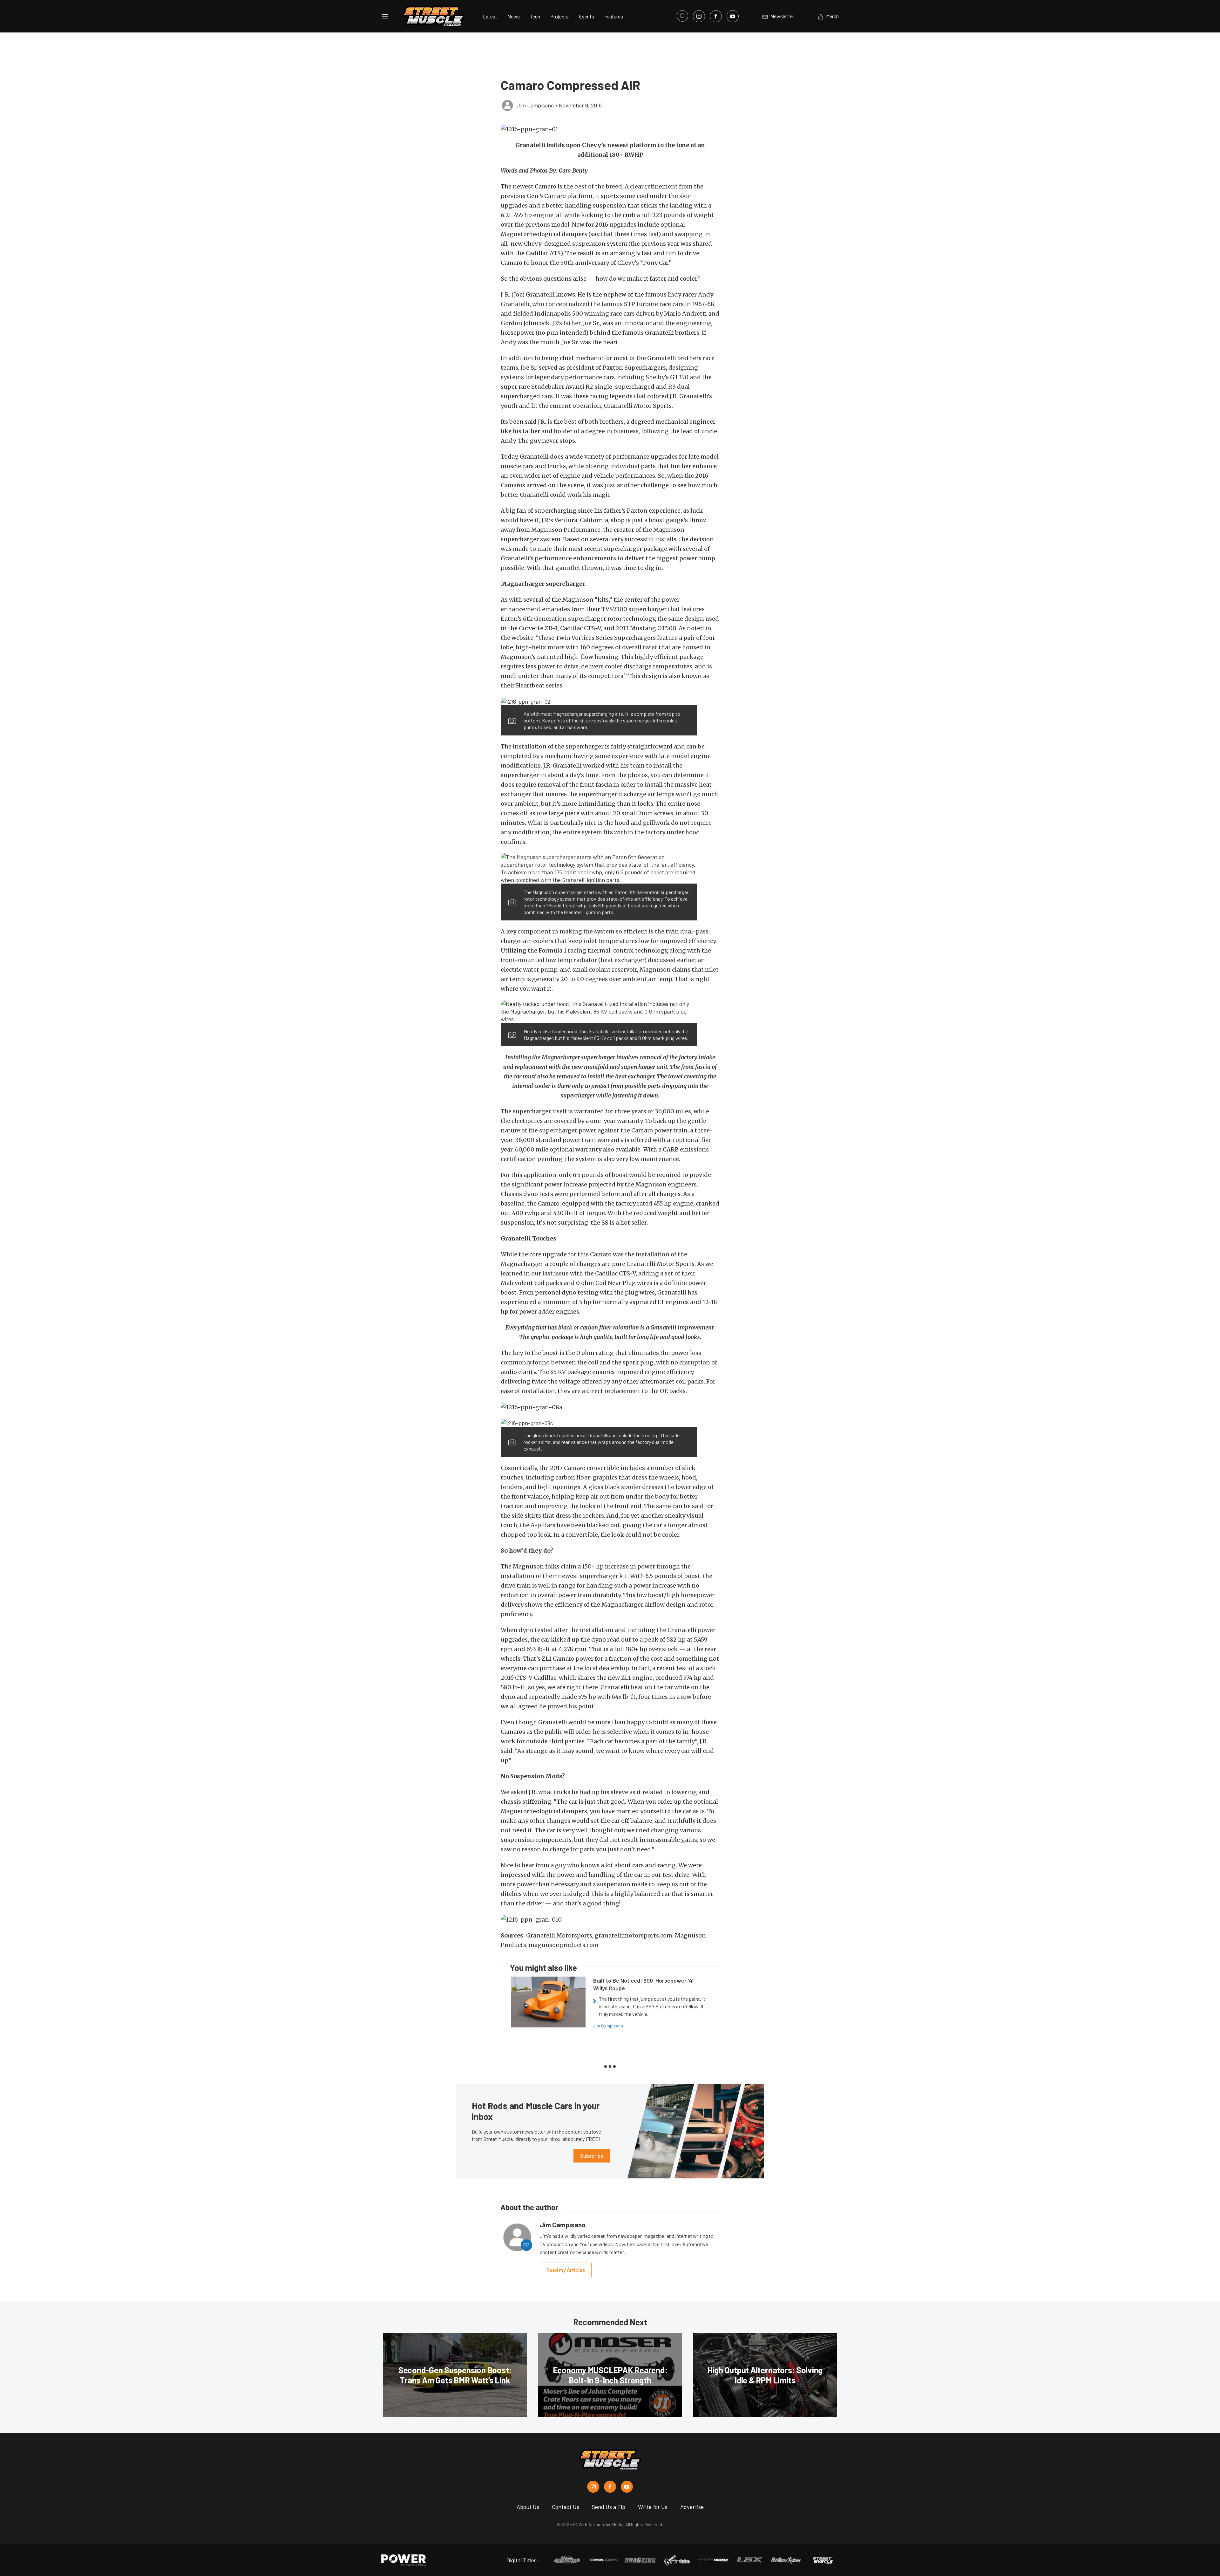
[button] (610, 129)
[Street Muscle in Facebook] (610, 2487)
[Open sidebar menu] (385, 16)
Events (586, 16)
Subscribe (592, 2156)
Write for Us (653, 2507)
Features (614, 16)
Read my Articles (566, 2270)
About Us (528, 2507)
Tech (535, 16)
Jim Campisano (608, 2026)
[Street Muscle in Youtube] (627, 2487)
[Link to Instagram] (699, 16)
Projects (559, 16)
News (514, 16)
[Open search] (682, 16)
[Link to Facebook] (716, 16)
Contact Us (566, 2507)
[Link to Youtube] (733, 16)
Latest (490, 16)
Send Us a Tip (609, 2507)
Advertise (692, 2507)
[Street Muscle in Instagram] (593, 2487)
